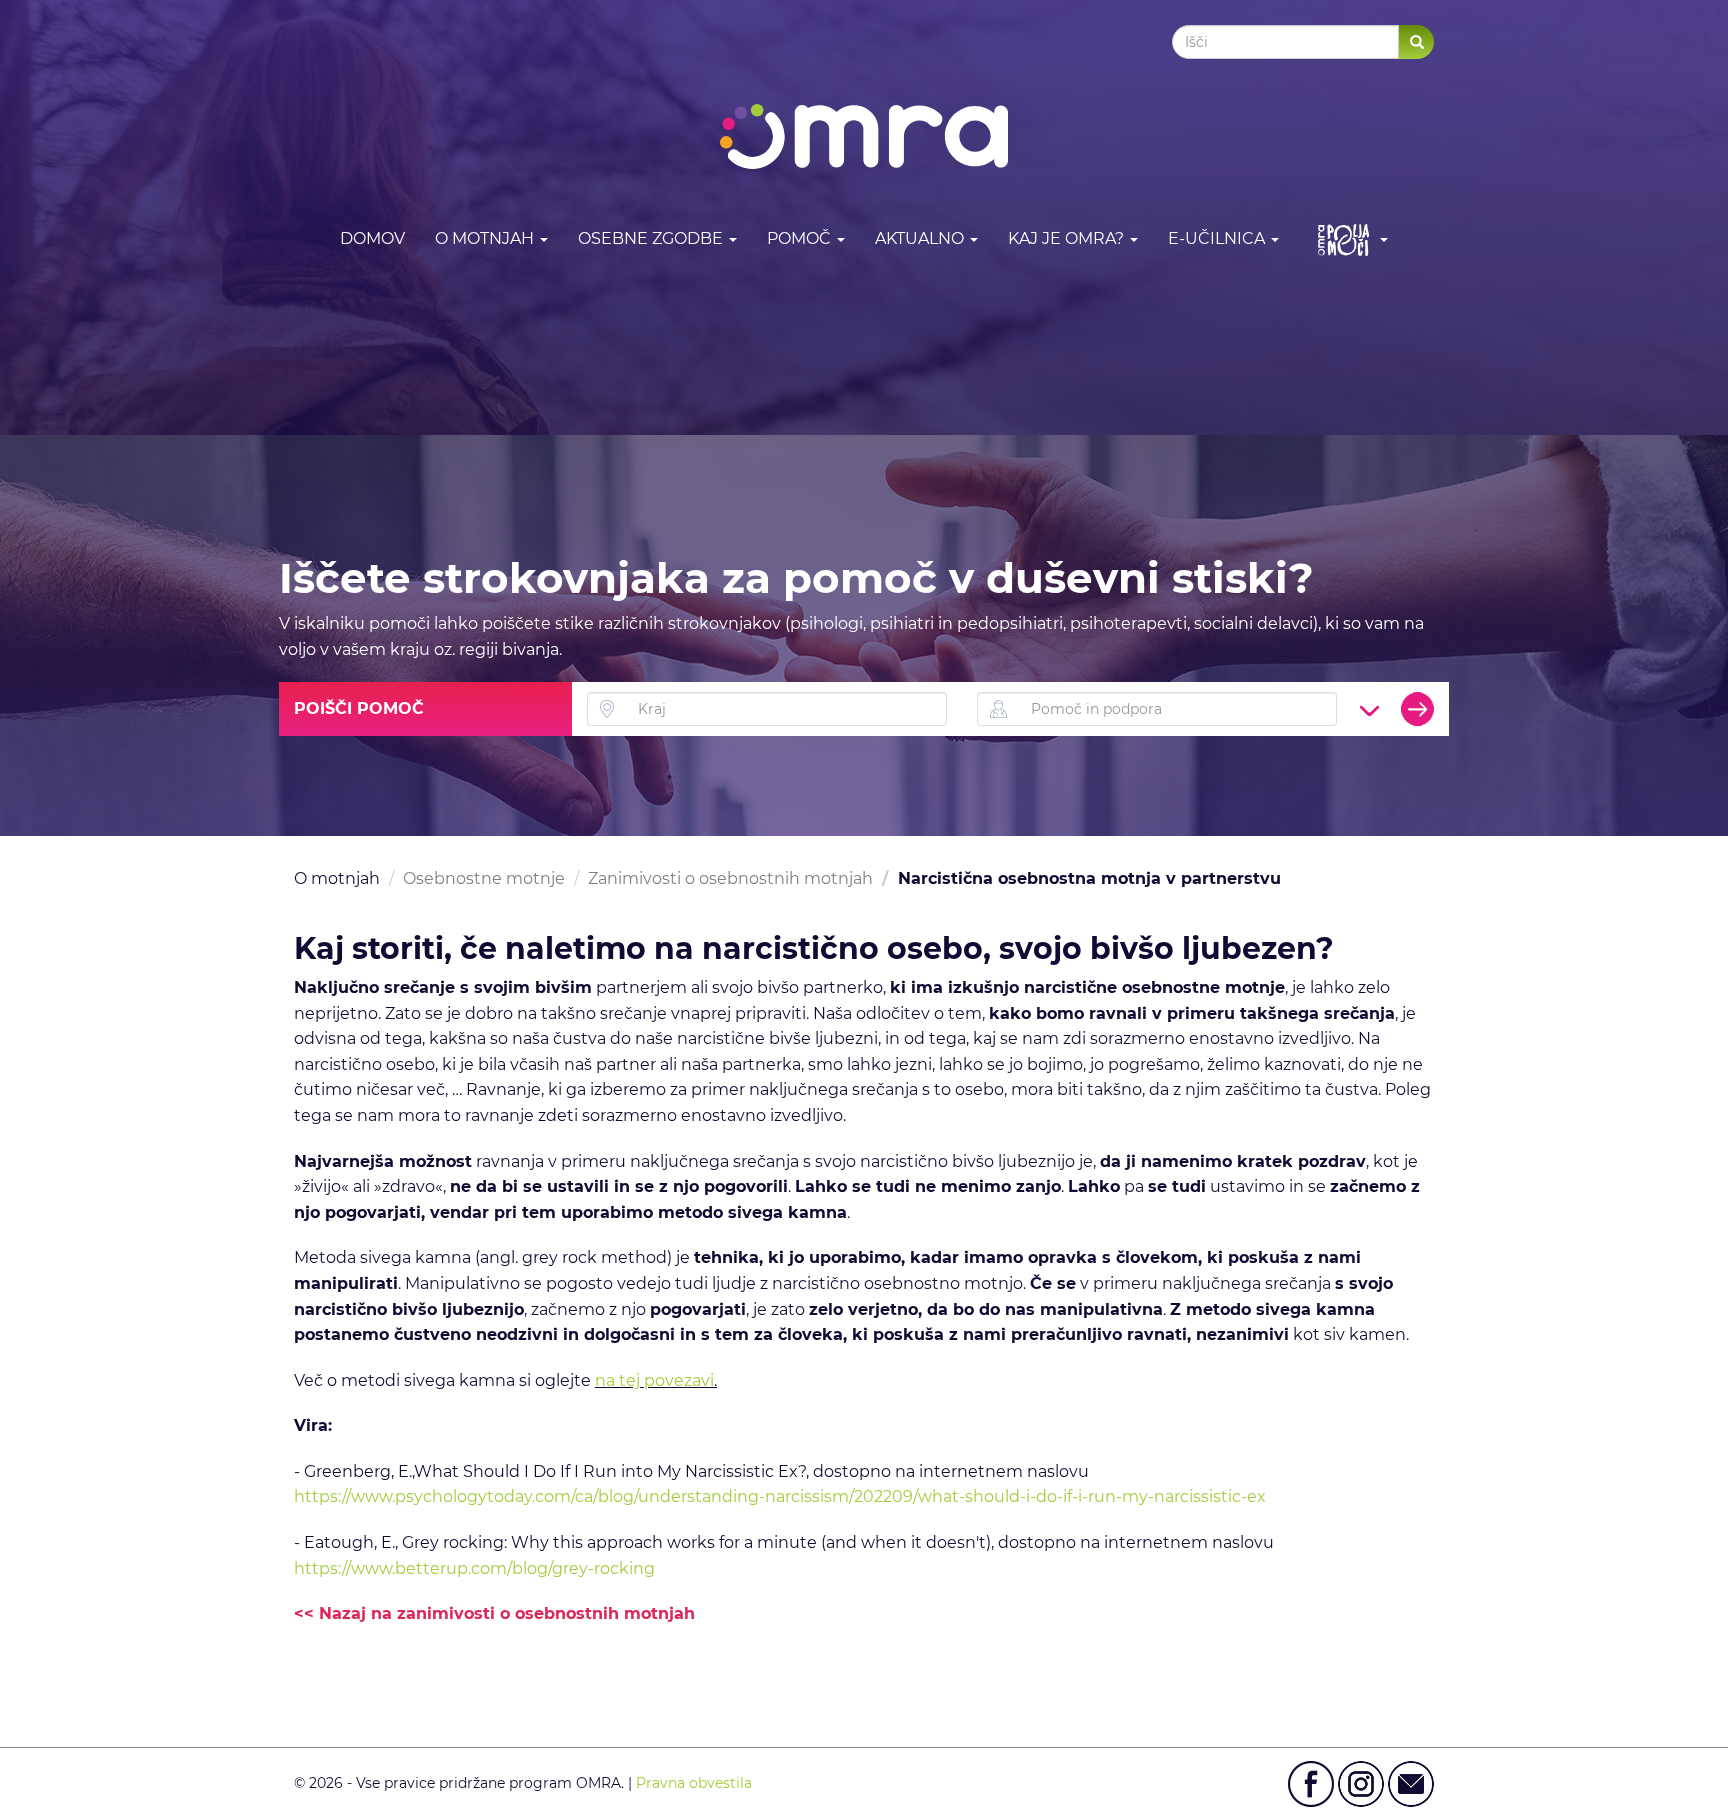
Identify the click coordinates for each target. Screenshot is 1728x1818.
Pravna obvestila (694, 1783)
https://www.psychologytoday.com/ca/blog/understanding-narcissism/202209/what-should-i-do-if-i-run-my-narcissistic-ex (780, 1496)
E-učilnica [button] (1218, 238)
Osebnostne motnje (484, 878)
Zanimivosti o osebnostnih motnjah (730, 878)
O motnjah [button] (486, 238)
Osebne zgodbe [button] (652, 238)
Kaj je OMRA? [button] (1068, 238)
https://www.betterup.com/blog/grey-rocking (474, 1568)
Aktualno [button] (921, 238)
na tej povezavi (654, 1380)
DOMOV (372, 238)
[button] (1348, 239)
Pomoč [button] (801, 238)
